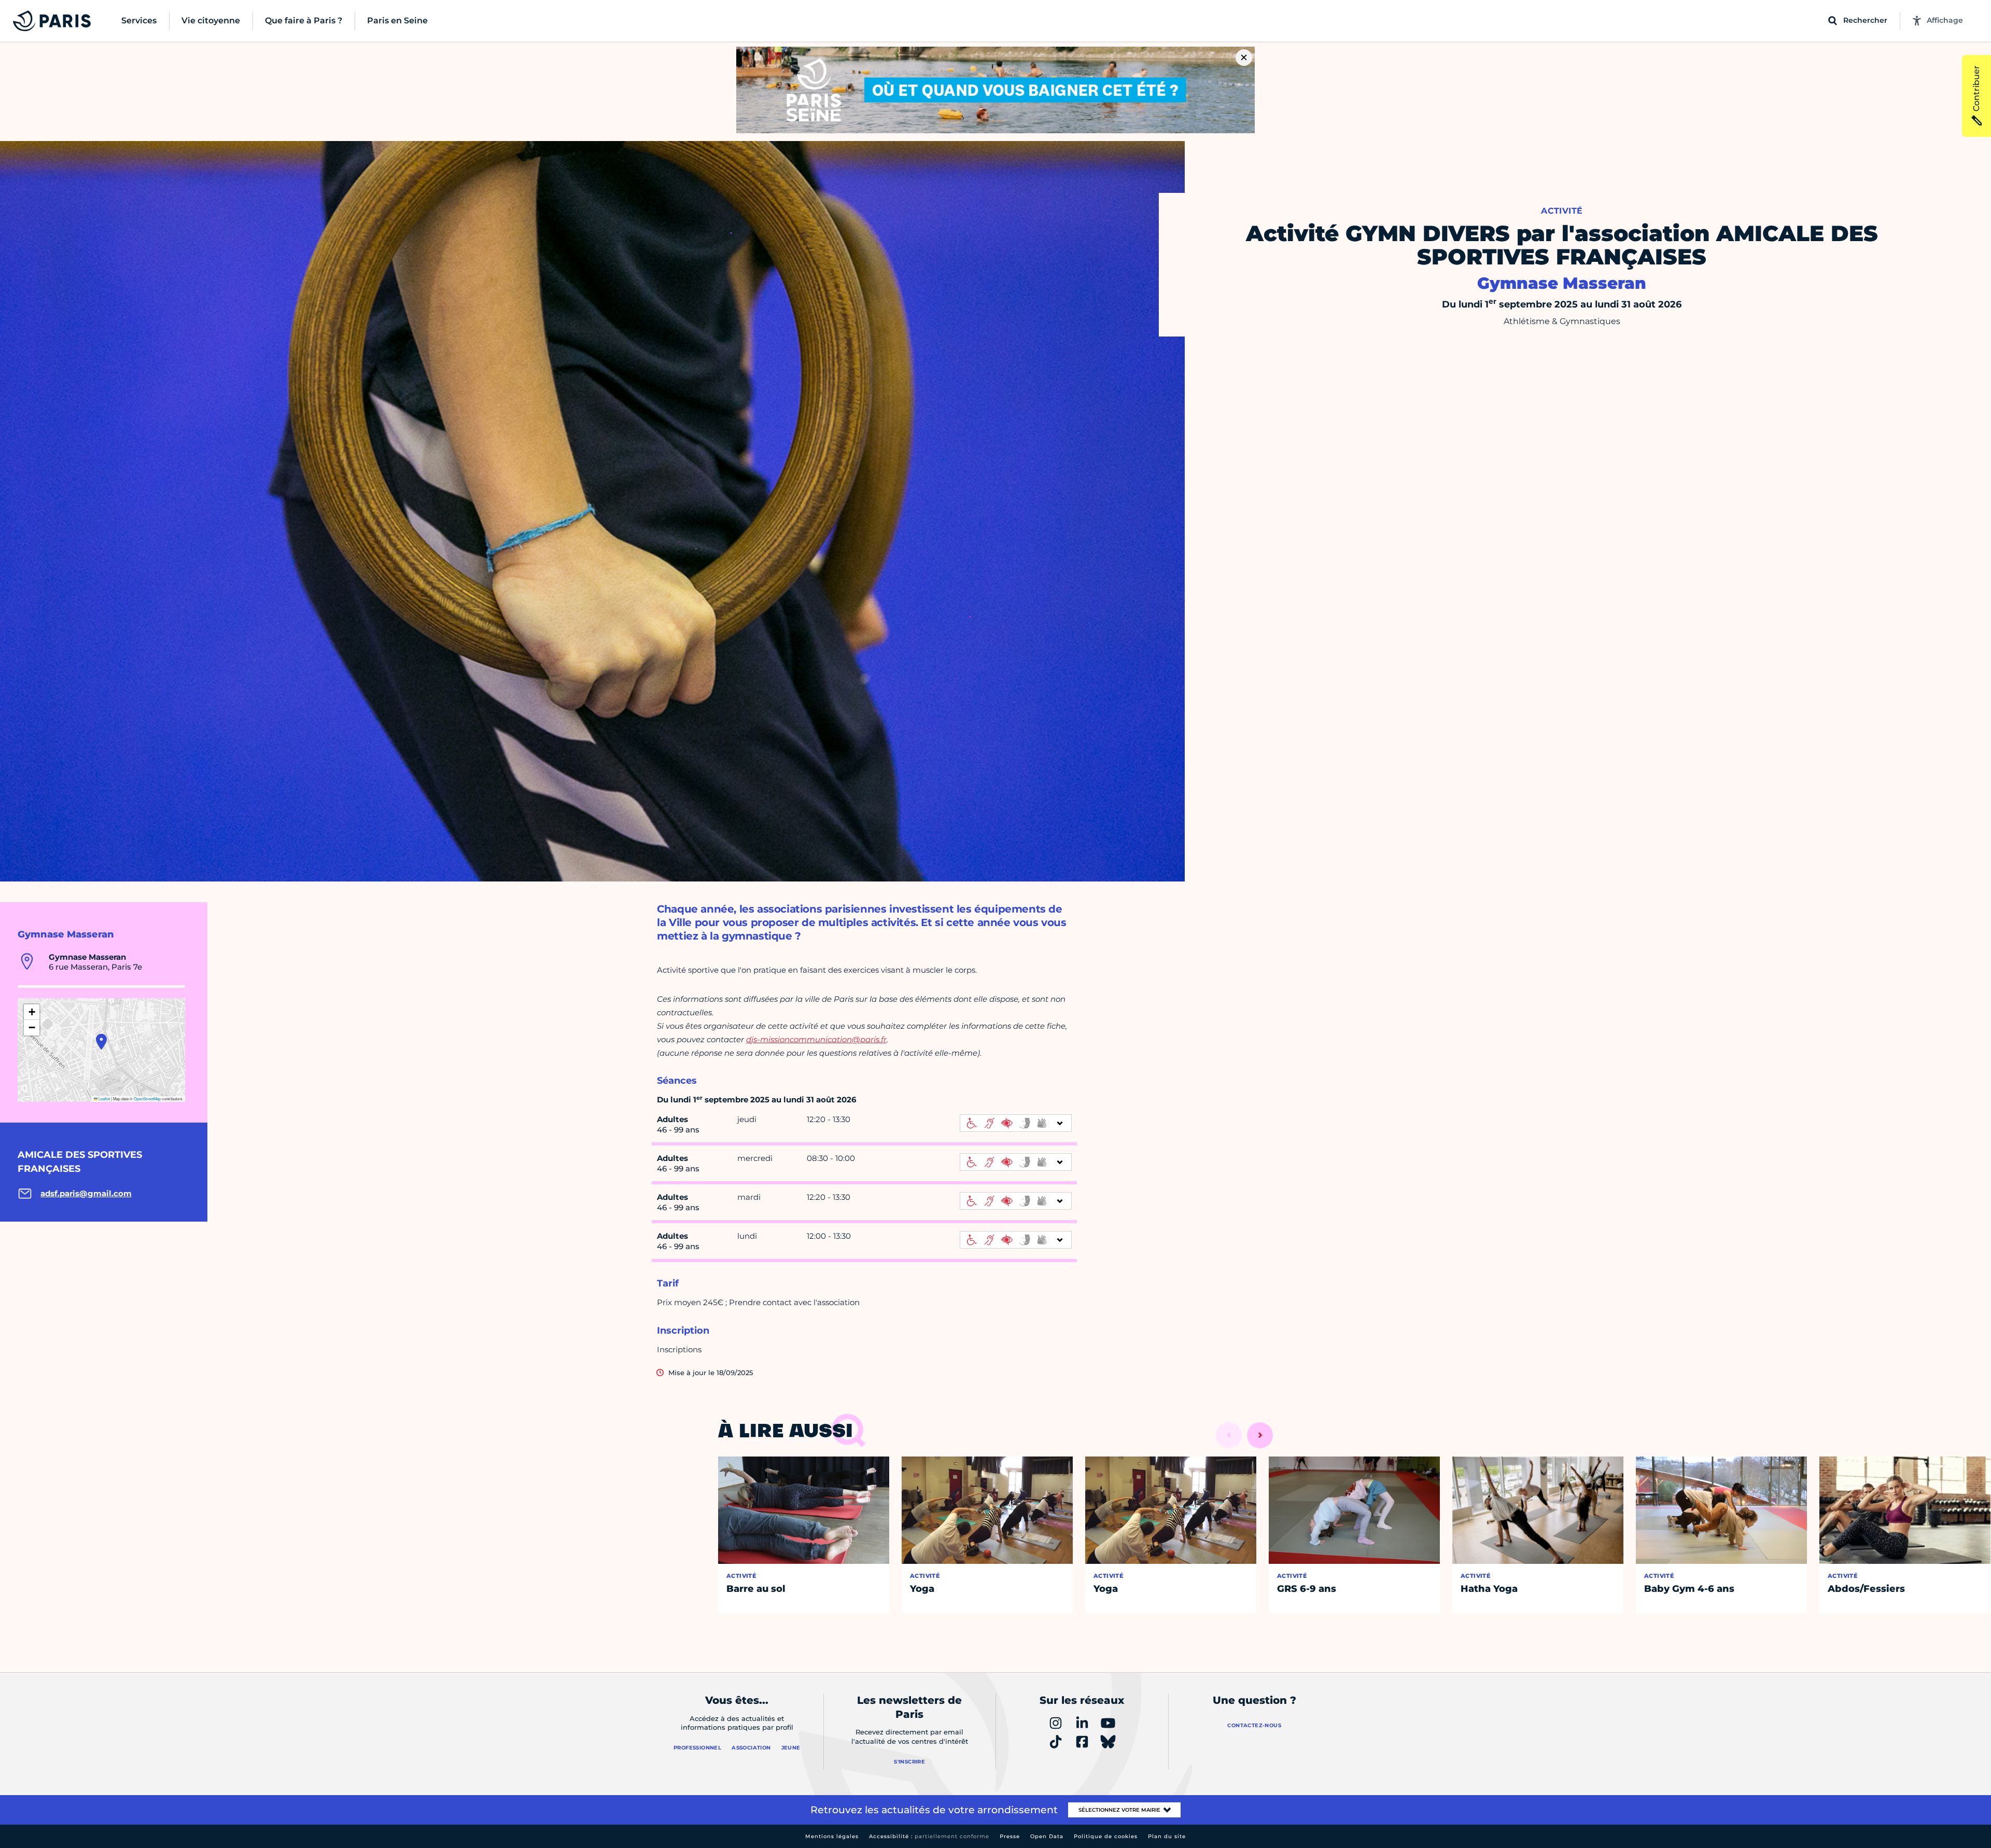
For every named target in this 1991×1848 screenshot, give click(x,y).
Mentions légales (832, 1836)
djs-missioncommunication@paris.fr (816, 1039)
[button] (101, 1042)
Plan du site (1167, 1836)
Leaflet (104, 1098)
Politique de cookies (1106, 1836)
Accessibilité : (929, 1836)
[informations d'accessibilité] (1016, 1123)
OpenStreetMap (147, 1098)
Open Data (1047, 1836)
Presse (1010, 1836)
